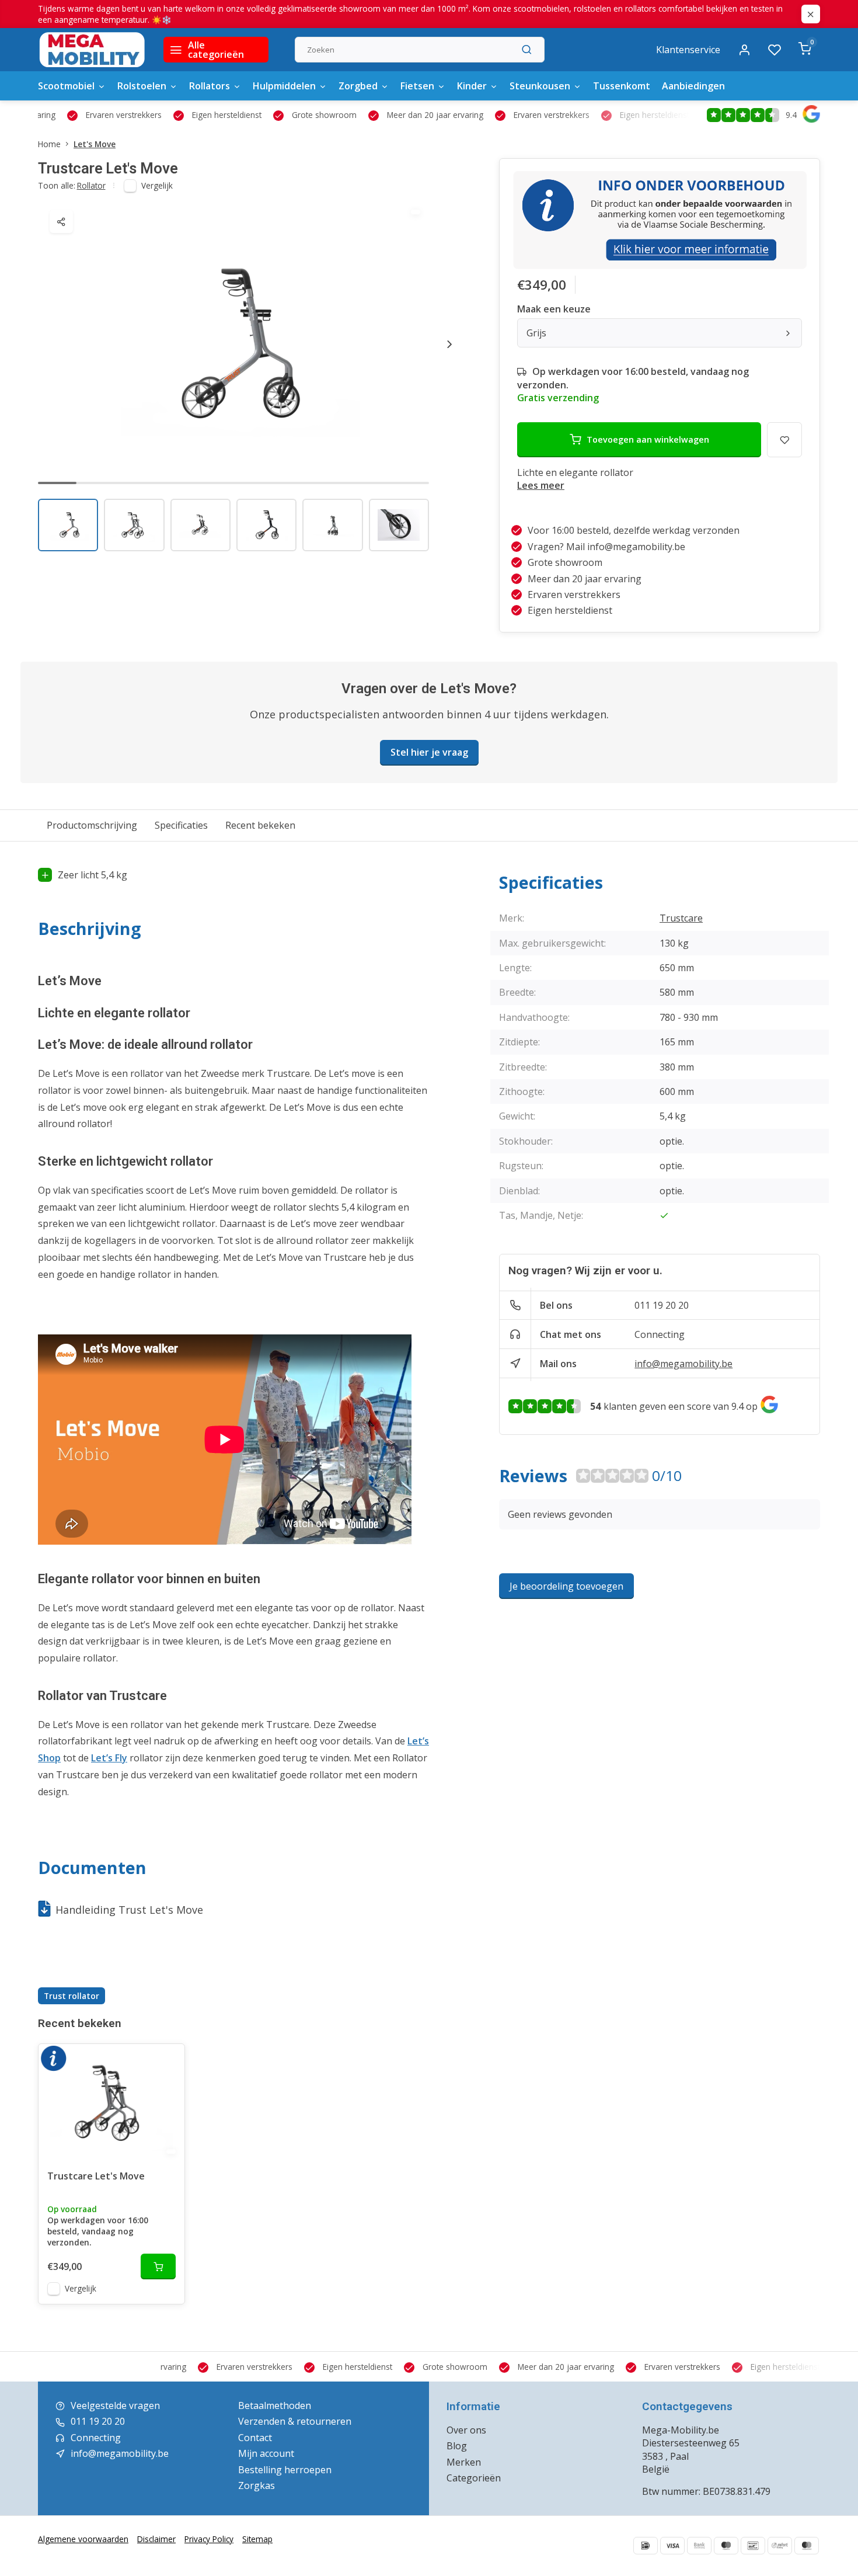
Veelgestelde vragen (115, 2405)
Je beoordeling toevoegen (566, 1586)
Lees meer (541, 485)
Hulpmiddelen (284, 86)
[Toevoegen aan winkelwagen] (158, 2266)
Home (49, 144)
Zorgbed (358, 86)
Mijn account (266, 2453)
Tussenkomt (622, 86)
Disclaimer (156, 2539)
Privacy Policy (209, 2539)
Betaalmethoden (275, 2405)
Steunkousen (540, 86)
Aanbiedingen (693, 86)
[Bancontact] (753, 2546)
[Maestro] (726, 2546)
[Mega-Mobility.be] (92, 50)
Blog (457, 2446)
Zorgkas (257, 2485)
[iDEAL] (646, 2546)
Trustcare (681, 918)
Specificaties (181, 825)
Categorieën (474, 2478)
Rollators (210, 86)
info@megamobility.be (683, 1364)
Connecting (660, 1334)
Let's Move (95, 144)
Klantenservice (688, 50)
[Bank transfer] (699, 2546)
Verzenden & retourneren (295, 2421)
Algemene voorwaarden (83, 2539)
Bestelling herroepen (285, 2470)
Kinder (472, 86)
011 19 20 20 (662, 1305)
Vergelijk (157, 185)
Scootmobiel (66, 86)
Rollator (91, 185)
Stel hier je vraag (429, 752)
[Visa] (672, 2546)
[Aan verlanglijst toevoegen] (167, 2062)
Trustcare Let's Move (96, 2176)
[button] (449, 344)
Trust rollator (71, 1996)
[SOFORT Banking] (780, 2546)
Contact (255, 2438)
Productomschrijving (92, 825)
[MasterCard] (807, 2546)
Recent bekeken (260, 825)
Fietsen (417, 86)
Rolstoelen (142, 86)
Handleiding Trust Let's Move (129, 1910)
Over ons (466, 2430)
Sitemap (257, 2539)
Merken (464, 2462)
